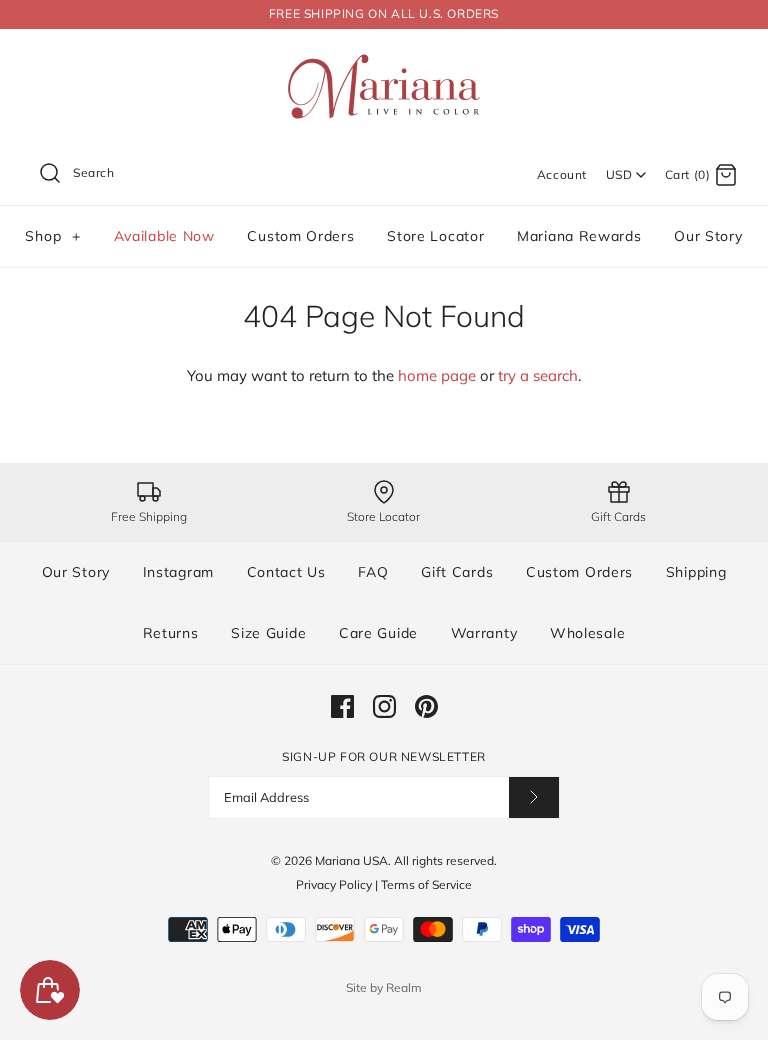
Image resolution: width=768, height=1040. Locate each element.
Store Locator (435, 236)
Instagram (178, 572)
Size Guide (268, 633)
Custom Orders (300, 236)
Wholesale (587, 633)
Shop (52, 236)
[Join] (534, 797)
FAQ (373, 572)
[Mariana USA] (384, 60)
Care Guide (378, 633)
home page (437, 375)
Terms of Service (426, 884)
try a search (538, 375)
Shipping (696, 572)
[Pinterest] (426, 706)
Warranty (484, 633)
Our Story (708, 236)
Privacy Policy (334, 884)
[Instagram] (384, 706)
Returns (171, 633)
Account (562, 174)
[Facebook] (342, 706)
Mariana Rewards (579, 236)
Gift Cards (457, 572)
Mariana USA (351, 860)
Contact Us (286, 572)
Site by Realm (384, 987)
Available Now (164, 236)
